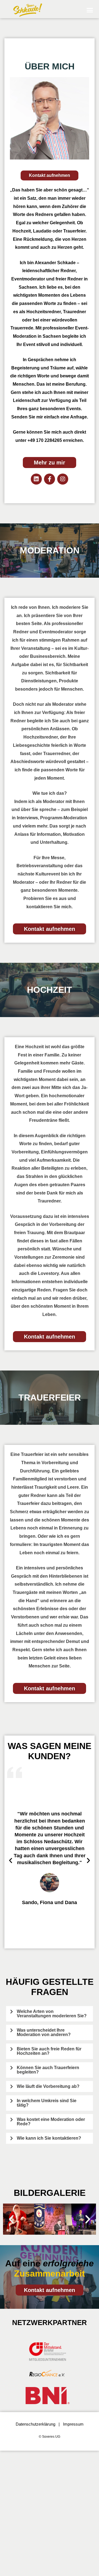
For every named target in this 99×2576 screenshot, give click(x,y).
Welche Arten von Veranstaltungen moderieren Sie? (52, 2014)
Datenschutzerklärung (35, 2424)
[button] (90, 10)
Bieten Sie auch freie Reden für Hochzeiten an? (49, 2051)
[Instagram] (63, 479)
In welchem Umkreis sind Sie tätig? (47, 2103)
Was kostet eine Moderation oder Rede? (51, 2122)
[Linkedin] (36, 479)
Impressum (73, 2424)
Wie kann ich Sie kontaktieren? (49, 2138)
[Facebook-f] (50, 479)
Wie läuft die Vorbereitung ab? (48, 2086)
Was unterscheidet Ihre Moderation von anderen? (44, 2032)
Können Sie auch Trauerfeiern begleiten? (48, 2070)
